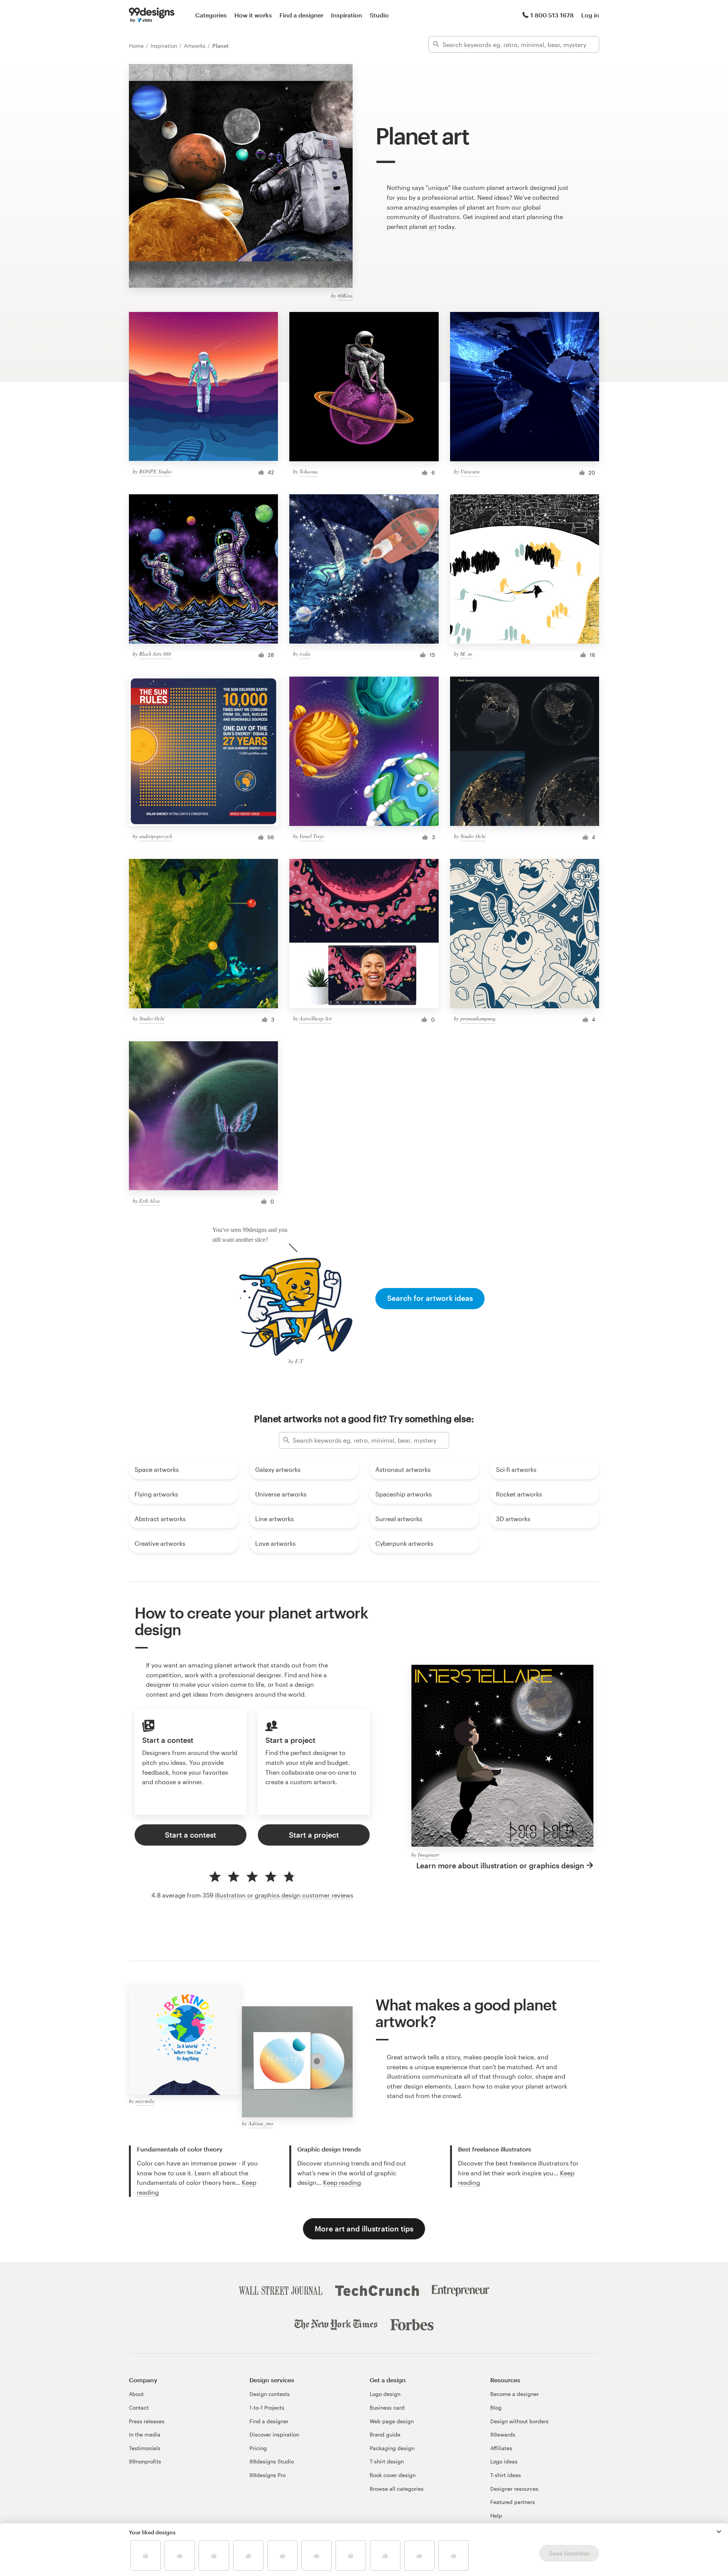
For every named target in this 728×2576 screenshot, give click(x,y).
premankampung (478, 1018)
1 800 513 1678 (552, 15)
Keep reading (342, 2182)
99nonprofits (145, 2461)
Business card (387, 2408)
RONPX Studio (155, 471)
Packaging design (392, 2448)
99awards (503, 2434)
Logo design (385, 2394)
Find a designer (301, 15)
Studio (379, 15)
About (136, 2394)
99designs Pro (268, 2475)
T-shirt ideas (506, 2475)
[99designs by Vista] (152, 15)
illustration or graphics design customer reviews (284, 1895)
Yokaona (309, 471)
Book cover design (393, 2475)
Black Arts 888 (155, 654)
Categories (211, 15)
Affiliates (501, 2448)
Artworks (195, 46)
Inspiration (347, 15)
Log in (590, 15)
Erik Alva (149, 1201)
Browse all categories (397, 2489)
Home (137, 46)
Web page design (392, 2421)
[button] (719, 2532)
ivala (305, 654)
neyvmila (145, 2101)
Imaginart (428, 1854)
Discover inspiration (274, 2434)
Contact (139, 2408)
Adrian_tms (261, 2123)
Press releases (147, 2421)
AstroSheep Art (316, 1018)
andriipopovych (156, 836)
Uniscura (470, 471)
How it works (253, 15)
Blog (496, 2408)
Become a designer (515, 2394)
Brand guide (385, 2434)
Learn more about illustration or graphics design (500, 1865)
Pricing (258, 2448)
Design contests (270, 2394)
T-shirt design (387, 2461)
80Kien (345, 295)
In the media (145, 2434)
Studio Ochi (473, 836)
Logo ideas (504, 2461)
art (433, 226)
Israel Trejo (312, 836)
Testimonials (145, 2448)
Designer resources (514, 2489)
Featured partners (513, 2502)
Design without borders (519, 2421)
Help (496, 2516)
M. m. (467, 654)
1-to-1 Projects (267, 2408)
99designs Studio (272, 2461)
